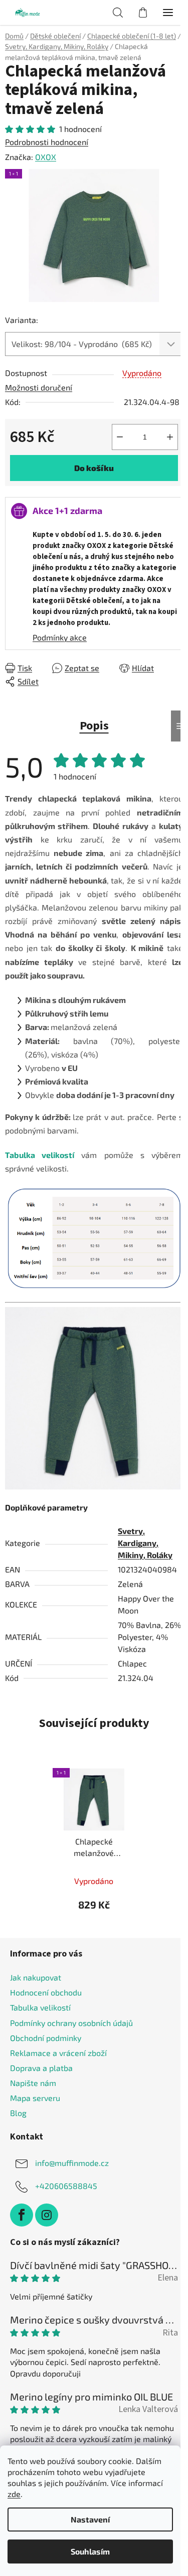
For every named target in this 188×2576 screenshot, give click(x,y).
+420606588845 (66, 2186)
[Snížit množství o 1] (120, 437)
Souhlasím (90, 2551)
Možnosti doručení (39, 387)
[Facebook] (22, 2215)
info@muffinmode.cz (72, 2163)
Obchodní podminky (46, 2038)
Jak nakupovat (36, 1977)
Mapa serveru (35, 2098)
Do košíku (94, 468)
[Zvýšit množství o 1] (170, 437)
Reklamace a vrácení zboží (58, 2053)
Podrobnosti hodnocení (47, 142)
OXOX (46, 157)
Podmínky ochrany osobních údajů (71, 2023)
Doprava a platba (41, 2068)
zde (14, 2494)
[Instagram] (47, 2215)
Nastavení (90, 2519)
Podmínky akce (60, 637)
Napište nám (33, 2083)
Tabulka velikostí (40, 2007)
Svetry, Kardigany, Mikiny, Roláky (145, 1543)
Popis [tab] (94, 726)
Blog (18, 2113)
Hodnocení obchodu (46, 1992)
